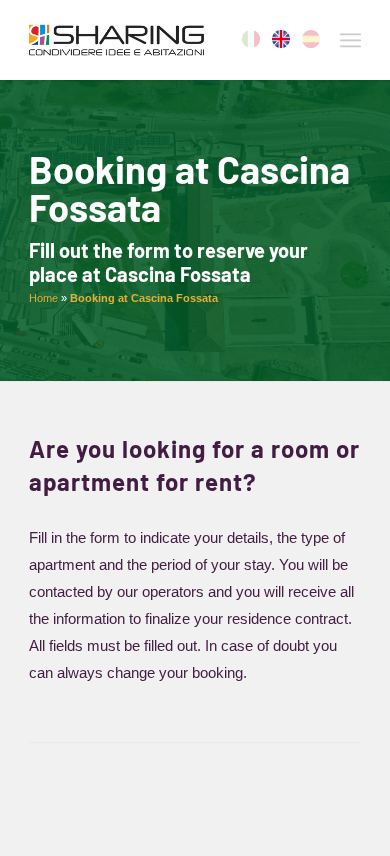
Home (43, 298)
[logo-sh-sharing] (161, 40)
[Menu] (350, 40)
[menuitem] (350, 40)
